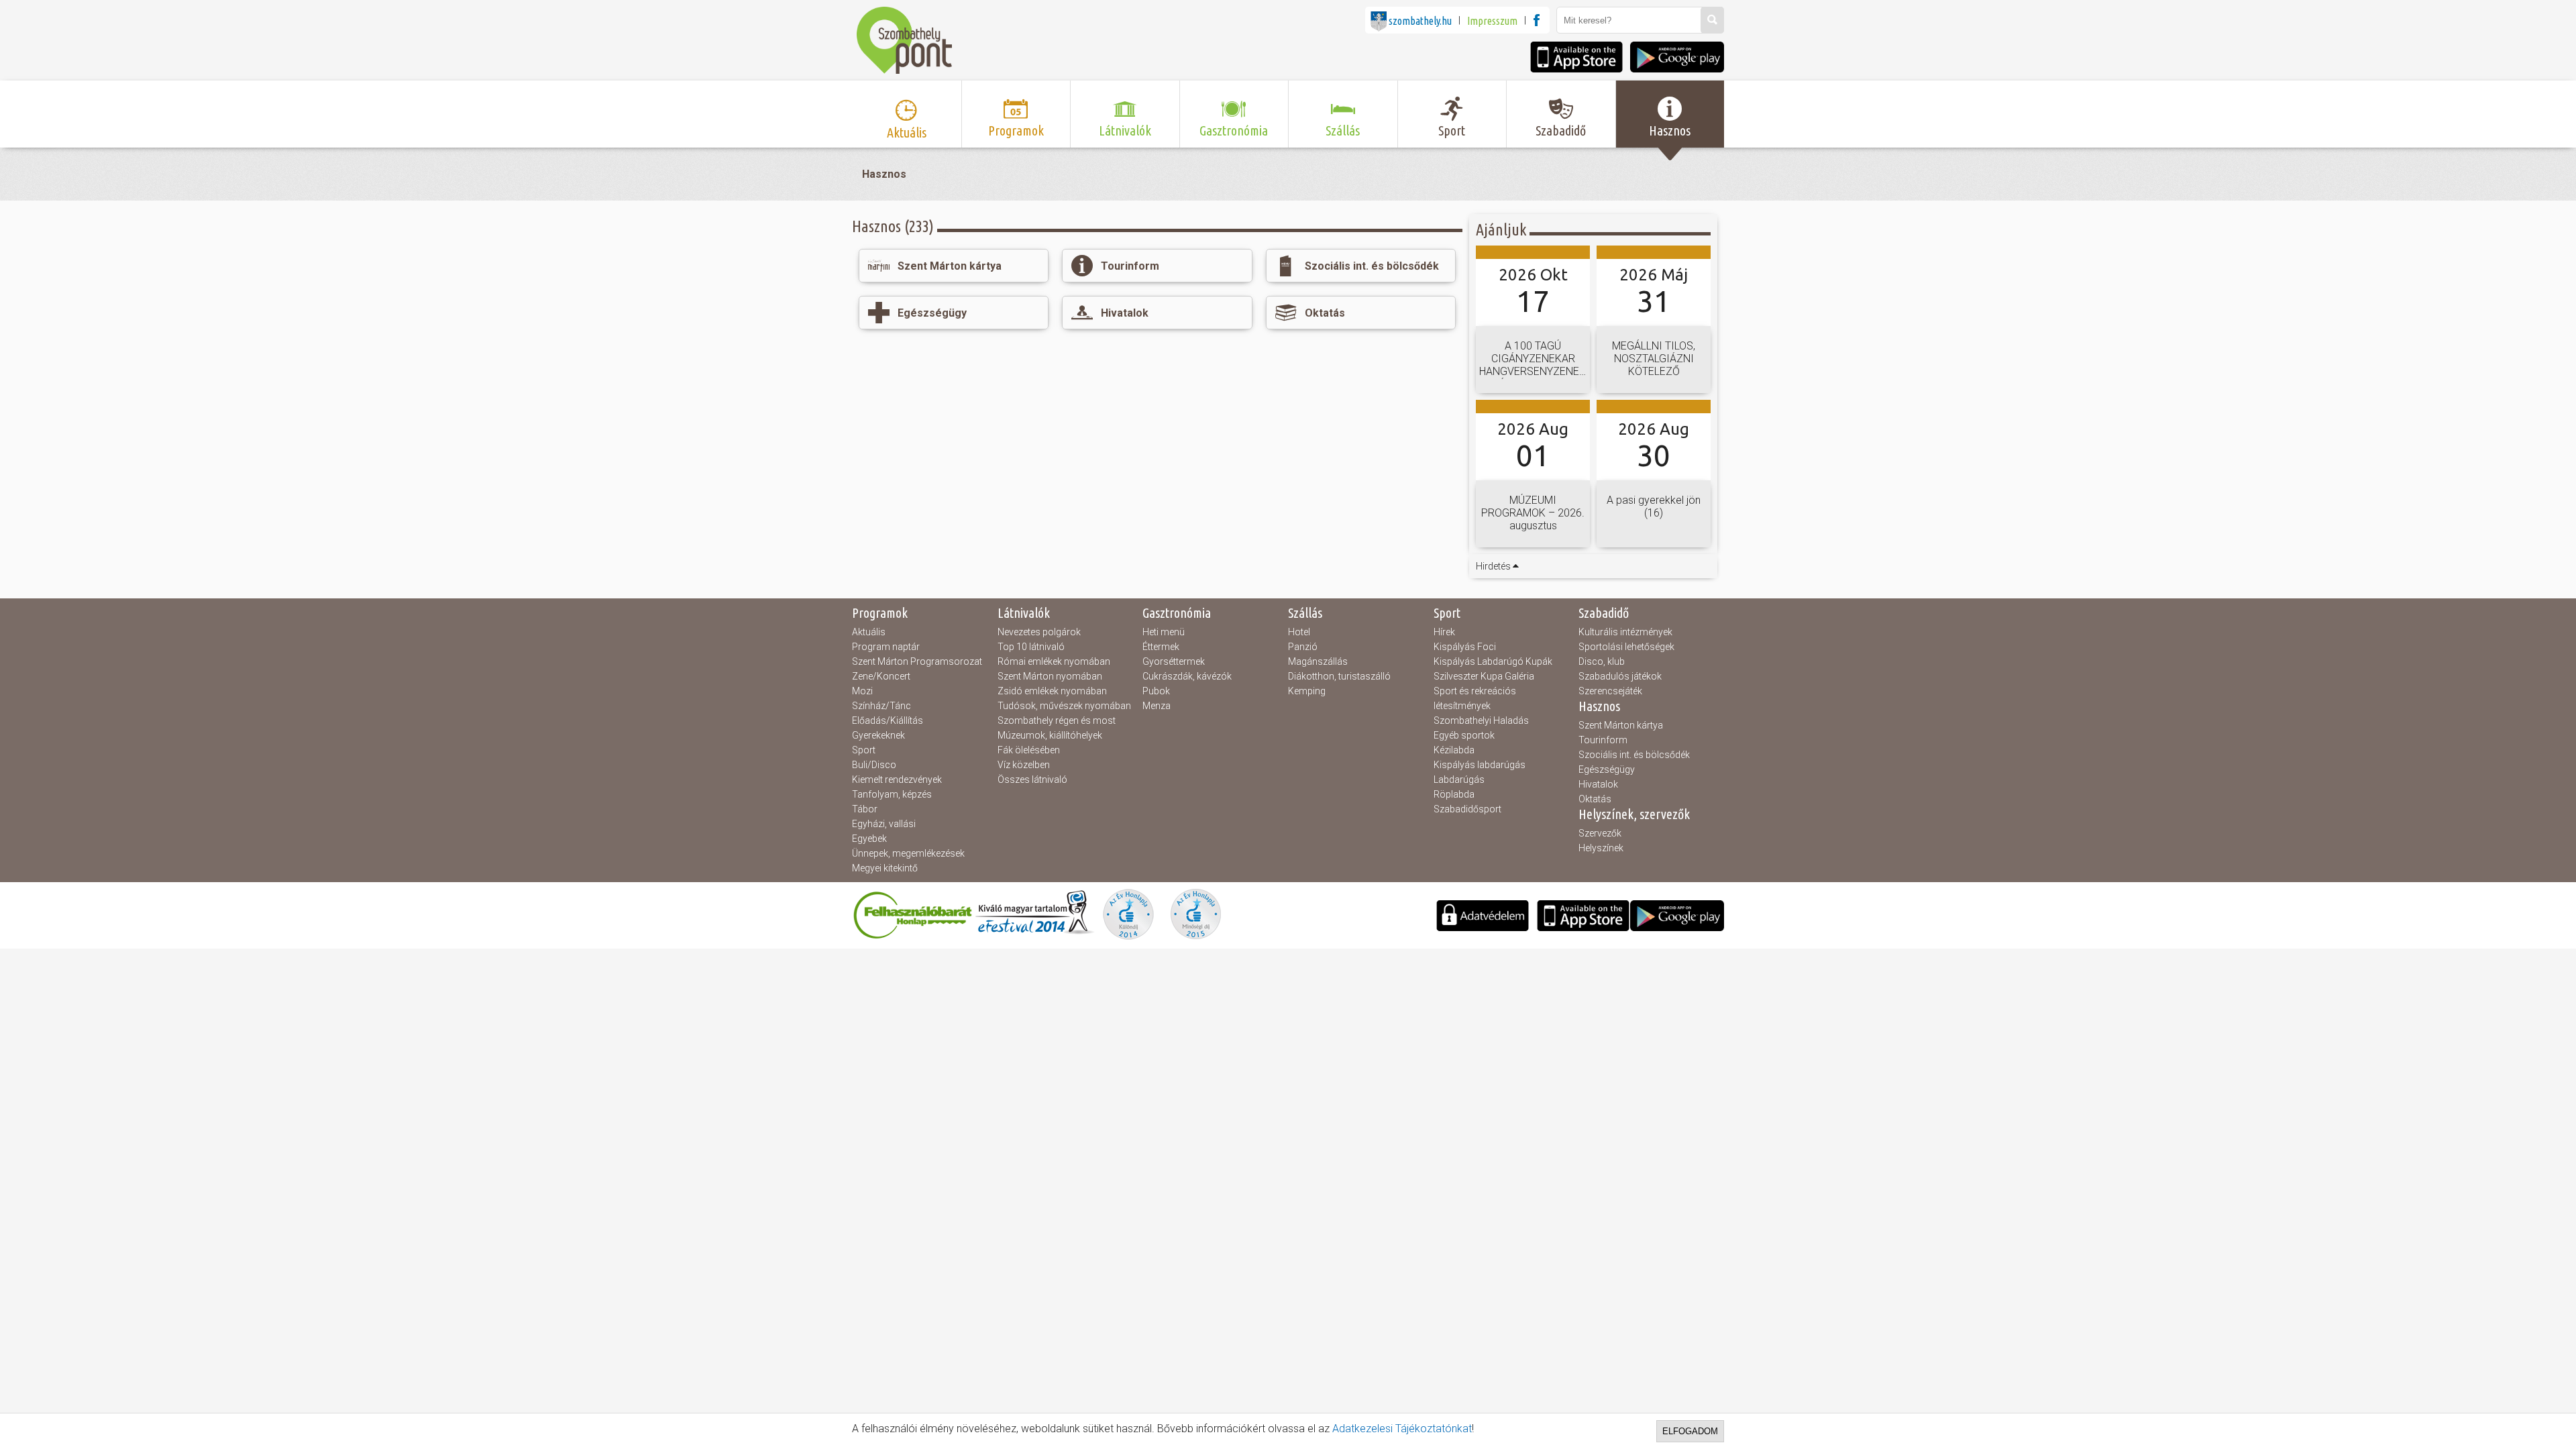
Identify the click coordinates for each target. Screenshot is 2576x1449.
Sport (864, 750)
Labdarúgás (1459, 780)
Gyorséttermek (1174, 661)
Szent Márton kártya (1621, 725)
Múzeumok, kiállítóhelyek (1050, 735)
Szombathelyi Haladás (1481, 720)
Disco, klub (1602, 661)
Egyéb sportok (1464, 735)
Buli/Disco (874, 765)
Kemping (1307, 691)
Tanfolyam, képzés (892, 794)
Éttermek (1161, 647)
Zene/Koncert (881, 676)
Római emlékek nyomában (1054, 661)
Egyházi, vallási (884, 824)
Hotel (1299, 632)
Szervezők (1600, 833)
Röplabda (1454, 794)
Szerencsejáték (1610, 691)
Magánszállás (1318, 661)
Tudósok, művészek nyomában (1064, 706)
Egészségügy (1607, 769)
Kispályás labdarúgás (1480, 765)
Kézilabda (1454, 750)
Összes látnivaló (1032, 780)
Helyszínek (1601, 848)
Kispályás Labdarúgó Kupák (1493, 661)
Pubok (1156, 691)
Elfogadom (1690, 1431)
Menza (1157, 706)
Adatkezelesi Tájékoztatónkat (1402, 1429)
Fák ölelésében (1029, 750)
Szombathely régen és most (1057, 720)
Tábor (865, 809)
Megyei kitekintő (885, 868)
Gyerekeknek (878, 735)
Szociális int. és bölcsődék (1634, 755)
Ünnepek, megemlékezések (908, 853)
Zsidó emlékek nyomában (1052, 691)
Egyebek (869, 839)
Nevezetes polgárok (1039, 632)
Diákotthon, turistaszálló (1339, 676)
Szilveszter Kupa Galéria (1484, 676)
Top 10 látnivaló (1031, 647)
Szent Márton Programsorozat (917, 661)
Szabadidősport (1467, 809)
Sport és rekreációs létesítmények (1475, 698)
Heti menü (1164, 632)
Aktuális (869, 632)
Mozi (862, 691)
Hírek (1444, 632)
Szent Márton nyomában (1050, 676)
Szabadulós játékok (1620, 676)
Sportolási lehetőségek (1626, 647)
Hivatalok (1598, 784)
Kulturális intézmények (1625, 632)
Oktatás (1595, 799)
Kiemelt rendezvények (897, 780)
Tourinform (1603, 740)
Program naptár (886, 647)
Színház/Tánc (881, 706)
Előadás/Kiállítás (888, 720)
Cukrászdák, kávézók (1187, 676)
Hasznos (884, 174)
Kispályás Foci (1465, 647)
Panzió (1303, 647)
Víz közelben (1024, 765)
